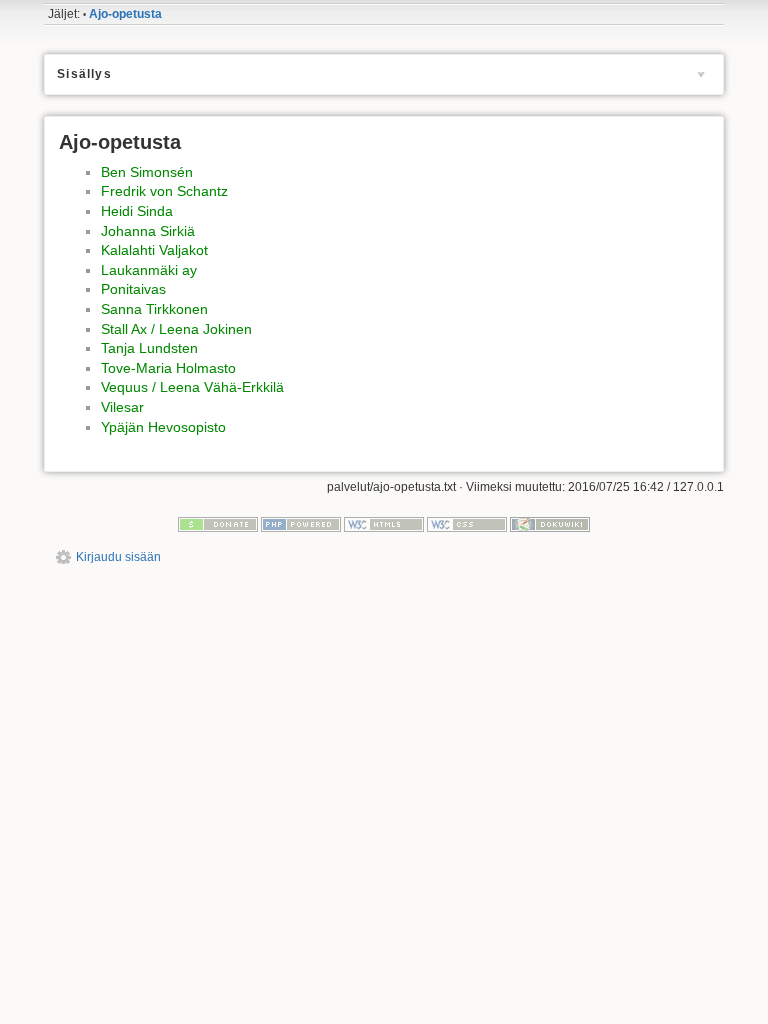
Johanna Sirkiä (148, 231)
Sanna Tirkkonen (154, 309)
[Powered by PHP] (301, 524)
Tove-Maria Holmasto (168, 368)
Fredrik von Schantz (164, 191)
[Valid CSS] (467, 524)
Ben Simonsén (147, 172)
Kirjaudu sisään (118, 557)
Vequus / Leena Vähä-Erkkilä (192, 387)
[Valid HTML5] (384, 524)
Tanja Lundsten (149, 348)
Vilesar (122, 407)
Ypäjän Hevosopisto (163, 427)
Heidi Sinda (137, 211)
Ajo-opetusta (125, 14)
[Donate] (218, 524)
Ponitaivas (133, 289)
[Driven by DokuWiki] (550, 524)
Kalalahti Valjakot (154, 250)
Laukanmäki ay (149, 270)
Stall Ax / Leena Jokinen (176, 329)
